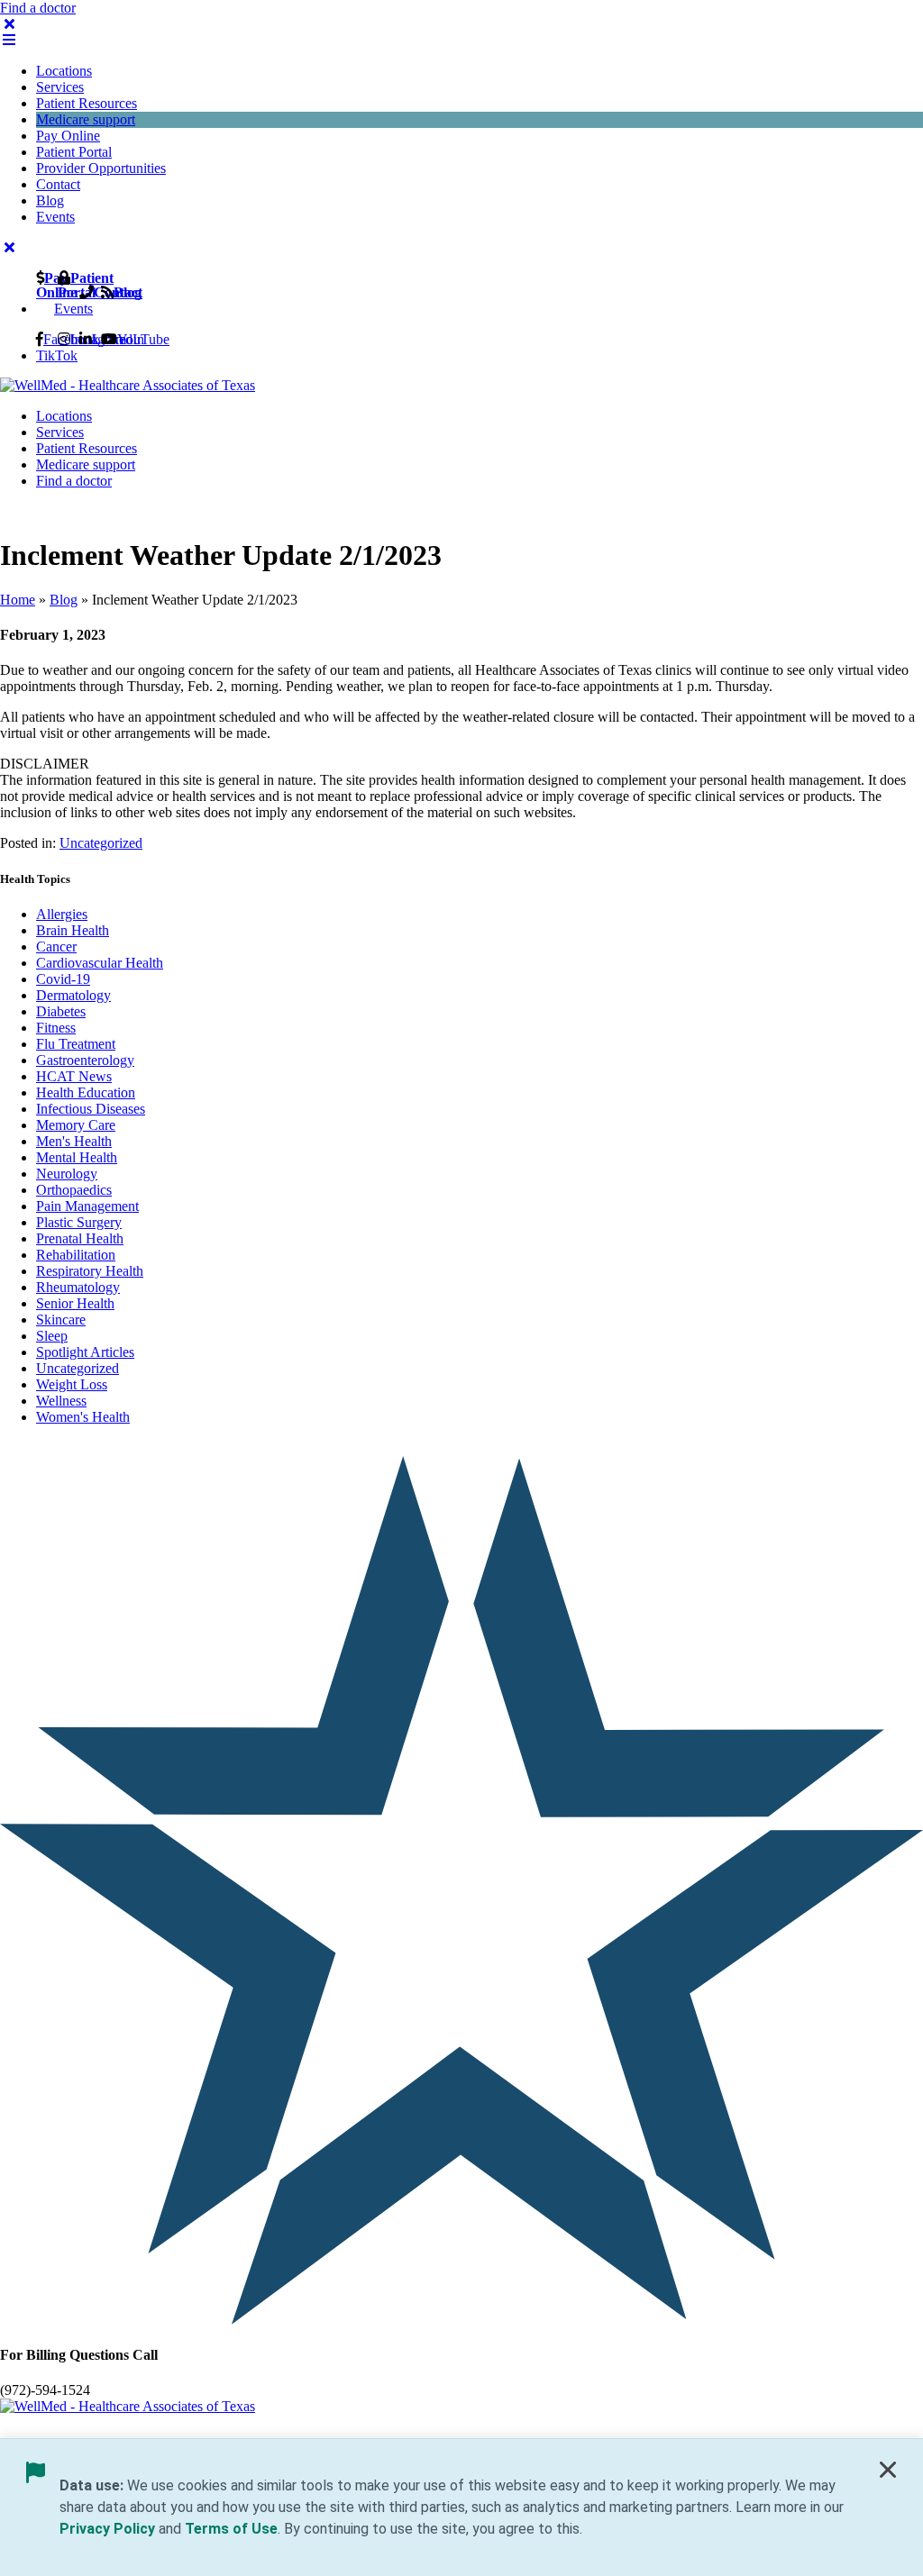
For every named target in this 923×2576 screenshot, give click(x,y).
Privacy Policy (107, 2529)
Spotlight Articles (85, 1352)
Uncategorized (101, 843)
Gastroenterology (85, 1060)
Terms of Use (231, 2529)
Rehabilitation (76, 1255)
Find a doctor (38, 8)
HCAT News (74, 1076)
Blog (50, 200)
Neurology (67, 1174)
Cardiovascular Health (100, 963)
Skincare (61, 1320)
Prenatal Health (80, 1238)
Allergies (62, 914)
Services (60, 87)
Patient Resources (87, 103)
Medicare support (86, 119)
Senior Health (75, 1303)
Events (55, 217)
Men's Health (74, 1141)
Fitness (56, 1028)
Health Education (86, 1092)
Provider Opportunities (101, 168)
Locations (64, 71)
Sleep (52, 1336)
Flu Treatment (76, 1044)
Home (18, 600)
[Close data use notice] (888, 2473)
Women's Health (83, 1417)
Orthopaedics (74, 1190)
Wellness (61, 1401)
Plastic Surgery (79, 1222)
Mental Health (77, 1157)
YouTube (143, 339)
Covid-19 (63, 979)
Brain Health (73, 930)
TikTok (57, 355)
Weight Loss (72, 1384)
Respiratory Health (90, 1271)
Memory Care (76, 1125)
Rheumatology (78, 1287)
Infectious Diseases (91, 1109)
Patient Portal (74, 152)
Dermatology (73, 995)
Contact (58, 184)
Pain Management (87, 1206)
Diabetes (61, 1011)
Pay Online (68, 136)
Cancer (56, 947)
